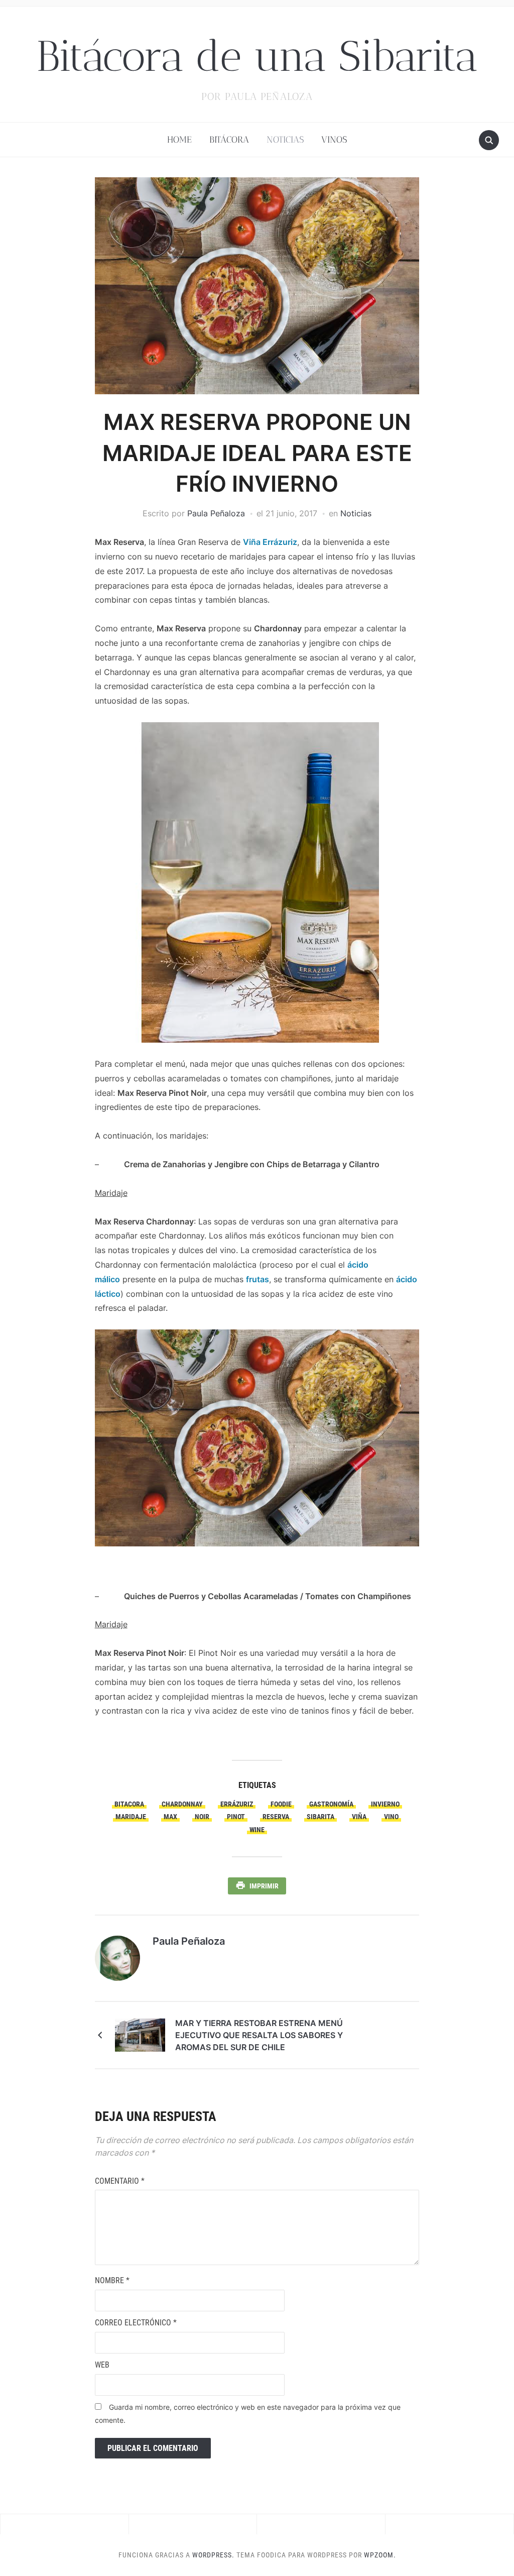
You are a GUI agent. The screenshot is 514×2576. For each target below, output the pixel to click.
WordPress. (213, 2555)
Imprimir (264, 1886)
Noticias (285, 140)
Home (179, 140)
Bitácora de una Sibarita (257, 56)
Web (102, 2365)
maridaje (131, 1817)
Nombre (112, 2280)
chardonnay (182, 1804)
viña (359, 1817)
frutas (258, 1279)
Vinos (334, 140)
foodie (281, 1804)
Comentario (120, 2181)
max (170, 1817)
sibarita (320, 1817)
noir (202, 1817)
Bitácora (229, 140)
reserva (276, 1817)
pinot (236, 1817)
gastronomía (331, 1804)
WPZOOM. (380, 2555)
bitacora (129, 1804)
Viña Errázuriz (270, 542)
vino (391, 1817)
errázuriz (237, 1804)
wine (257, 1830)
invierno (385, 1804)
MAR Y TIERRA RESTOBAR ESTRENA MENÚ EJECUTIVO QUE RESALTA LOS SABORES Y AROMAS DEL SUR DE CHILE (259, 2035)
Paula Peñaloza (216, 513)
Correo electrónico (136, 2323)
